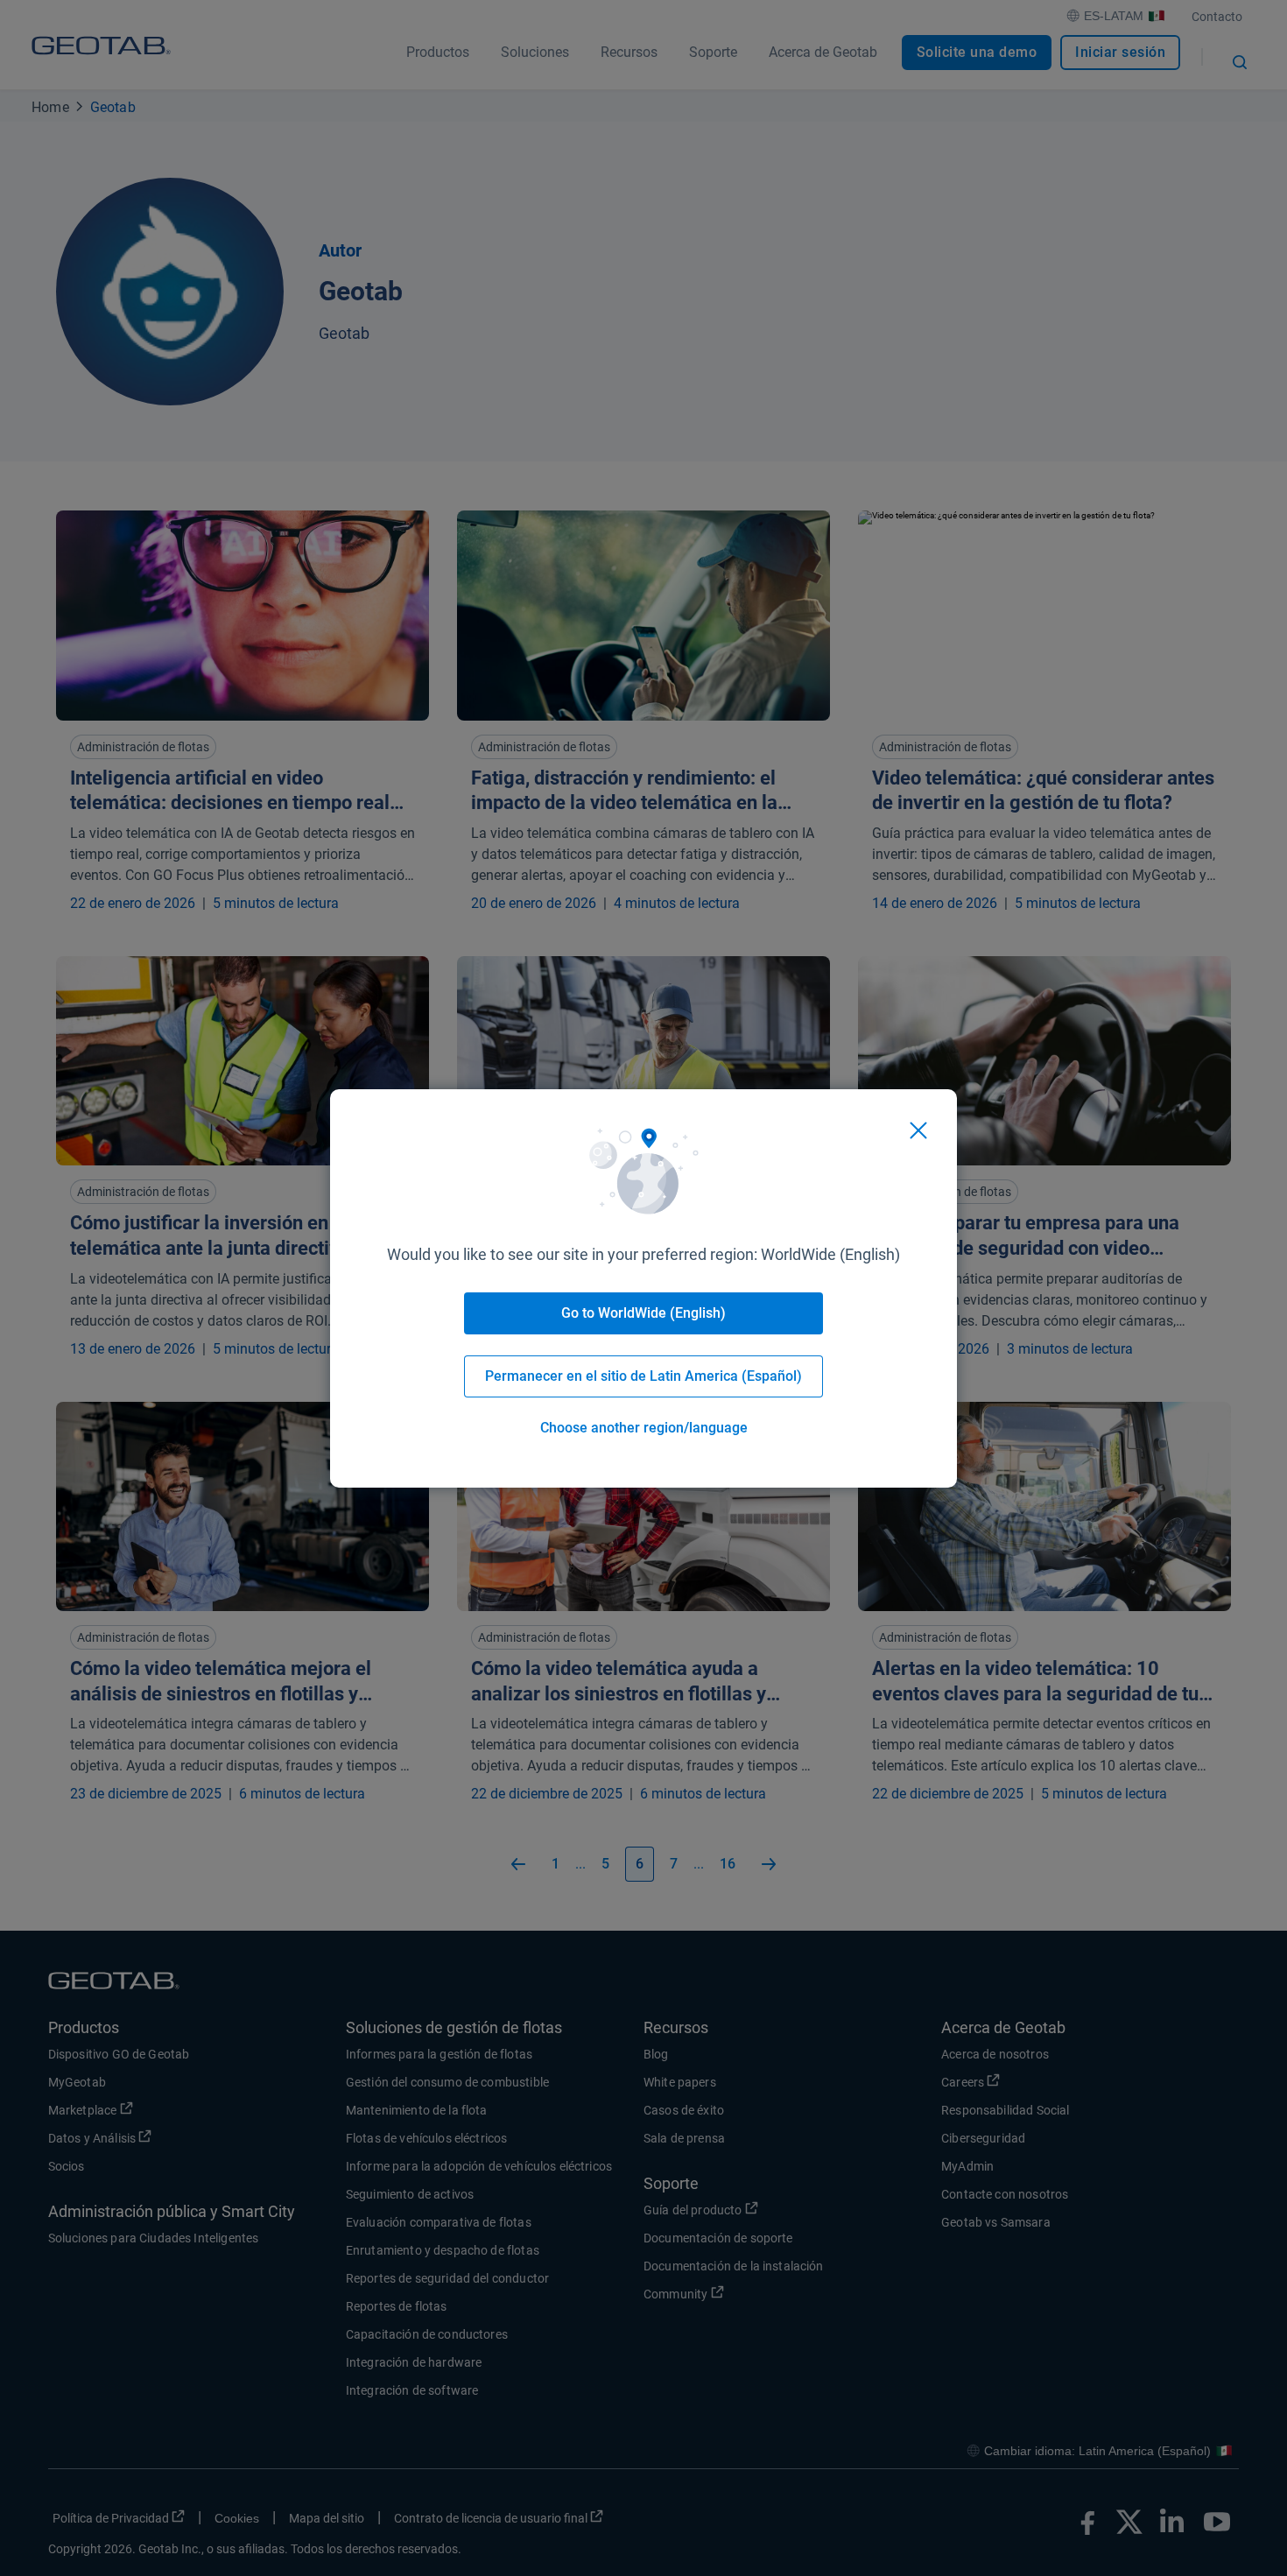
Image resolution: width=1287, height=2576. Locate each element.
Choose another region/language (644, 1428)
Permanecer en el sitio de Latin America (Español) (643, 1376)
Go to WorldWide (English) (643, 1313)
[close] (918, 1130)
